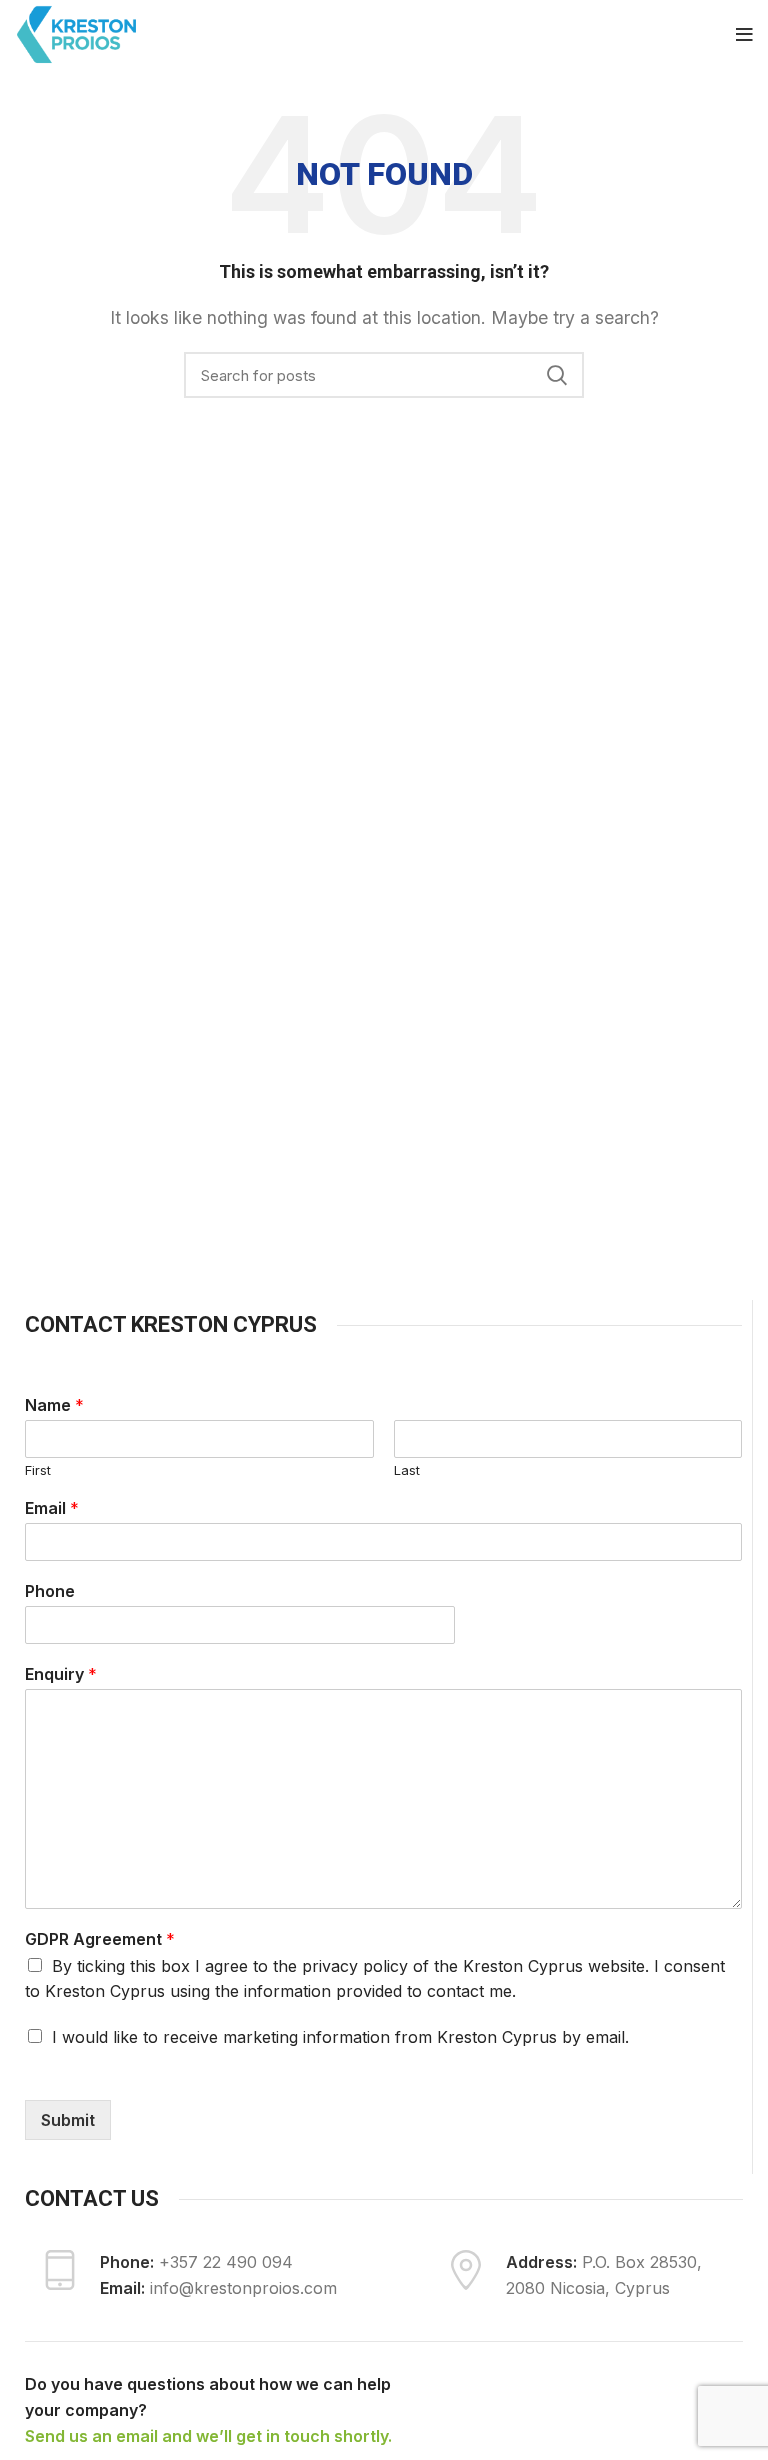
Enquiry (61, 1674)
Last (407, 1470)
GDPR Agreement (100, 1939)
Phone (50, 1591)
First (38, 1470)
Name (54, 1405)
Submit (68, 2120)
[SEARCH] (557, 375)
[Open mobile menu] (744, 35)
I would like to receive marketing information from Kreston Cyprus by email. (340, 2037)
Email (52, 1508)
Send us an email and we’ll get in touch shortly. (208, 2436)
